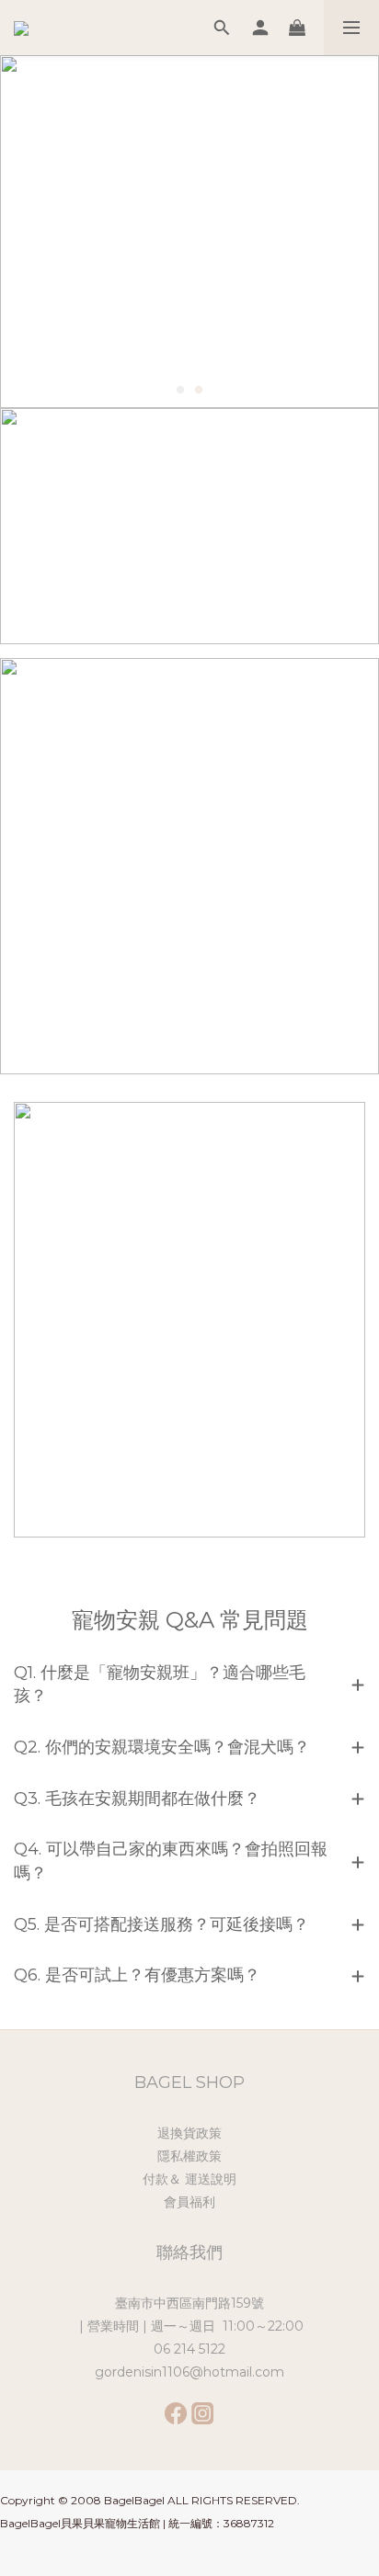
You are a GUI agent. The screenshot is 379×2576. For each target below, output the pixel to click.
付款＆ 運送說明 (189, 2179)
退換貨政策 (189, 2133)
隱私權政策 (189, 2156)
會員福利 (189, 2202)
